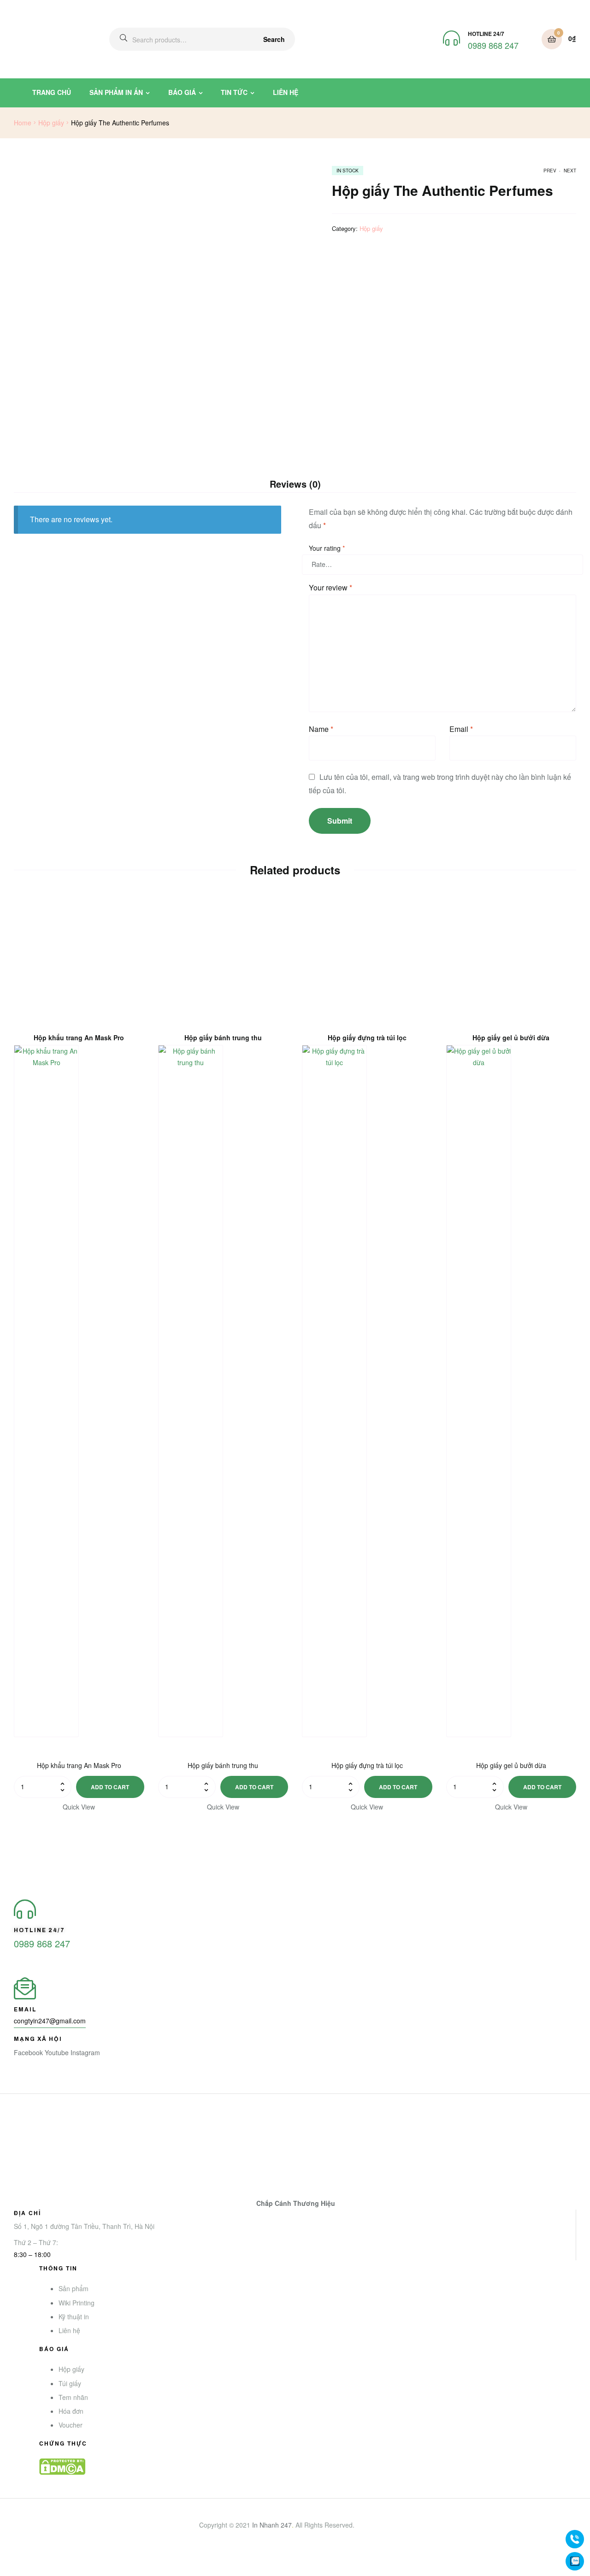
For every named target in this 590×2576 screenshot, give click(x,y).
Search (274, 39)
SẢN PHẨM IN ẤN (116, 92)
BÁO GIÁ (182, 92)
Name (321, 729)
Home (23, 123)
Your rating (327, 548)
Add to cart (110, 1787)
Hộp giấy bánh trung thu (223, 1038)
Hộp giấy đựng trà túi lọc (367, 1038)
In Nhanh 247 (272, 2525)
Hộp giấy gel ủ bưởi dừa (511, 1038)
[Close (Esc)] (9, 2560)
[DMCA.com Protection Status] (308, 2467)
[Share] (29, 2560)
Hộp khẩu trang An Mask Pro (79, 1038)
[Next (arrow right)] (29, 2572)
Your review (330, 587)
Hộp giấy (51, 123)
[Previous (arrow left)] (9, 2572)
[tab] (295, 484)
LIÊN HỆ (286, 92)
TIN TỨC (234, 92)
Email (461, 729)
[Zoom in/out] (70, 2560)
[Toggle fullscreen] (49, 2560)
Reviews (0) (295, 484)
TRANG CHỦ (52, 92)
